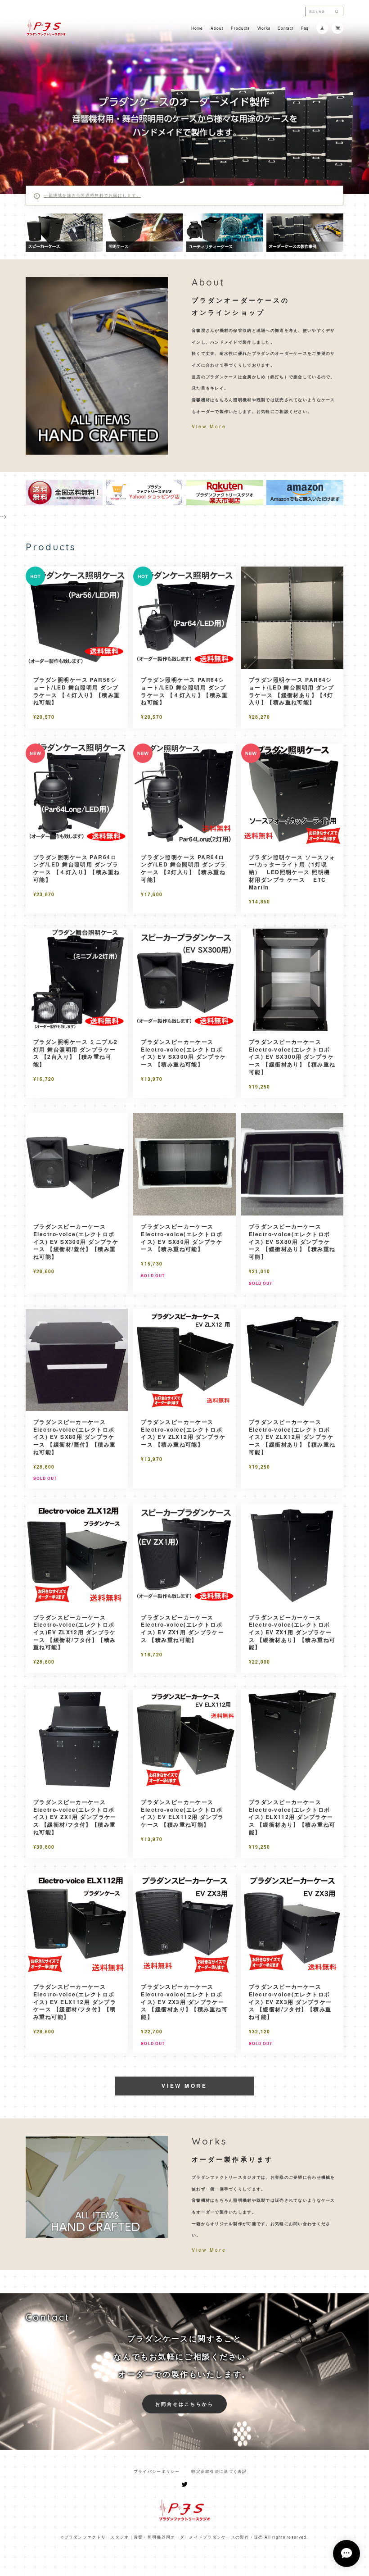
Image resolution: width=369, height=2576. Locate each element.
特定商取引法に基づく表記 (219, 2471)
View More (209, 426)
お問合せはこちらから (185, 2404)
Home (197, 28)
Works (264, 28)
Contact (285, 28)
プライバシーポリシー (157, 2471)
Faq (305, 28)
